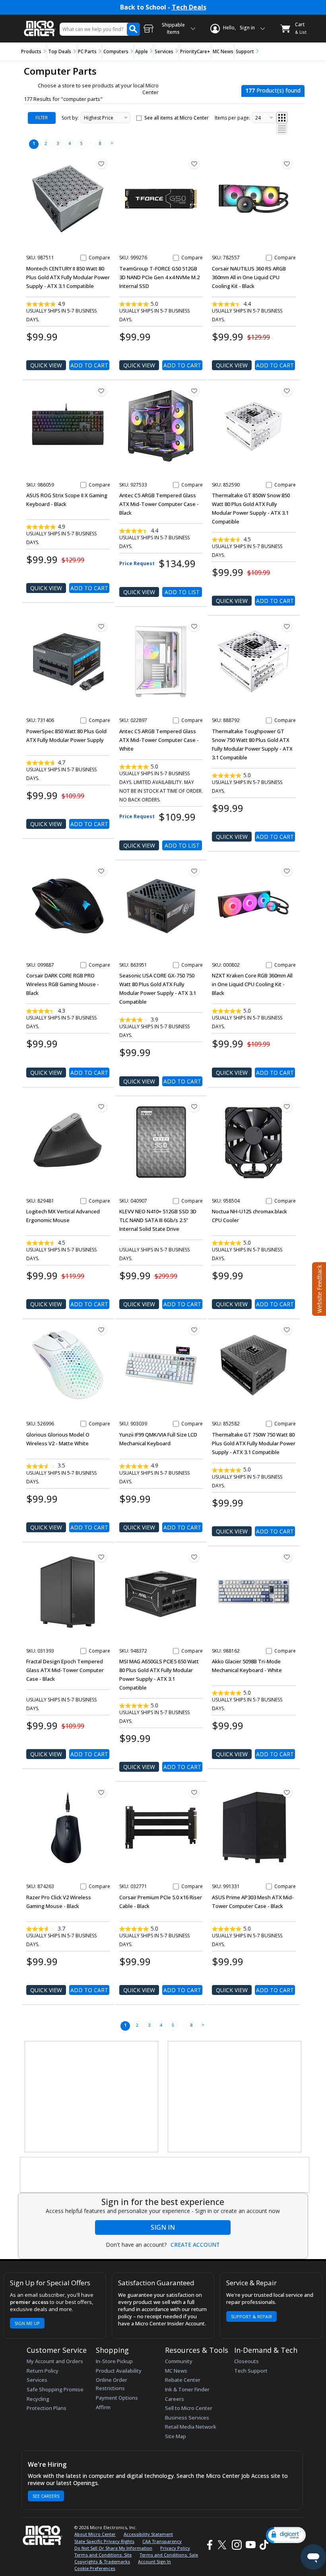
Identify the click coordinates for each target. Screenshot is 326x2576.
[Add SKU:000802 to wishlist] (287, 871)
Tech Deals (189, 7)
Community (179, 2361)
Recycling (38, 2399)
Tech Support (251, 2371)
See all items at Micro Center (177, 118)
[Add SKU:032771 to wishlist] (194, 1792)
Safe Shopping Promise (55, 2389)
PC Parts (87, 51)
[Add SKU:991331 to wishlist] (287, 1792)
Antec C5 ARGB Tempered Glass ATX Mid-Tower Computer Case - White (159, 740)
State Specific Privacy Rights (104, 2541)
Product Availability (119, 2371)
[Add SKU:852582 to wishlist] (287, 1330)
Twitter (223, 2545)
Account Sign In (154, 2562)
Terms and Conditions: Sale (169, 2555)
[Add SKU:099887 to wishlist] (101, 871)
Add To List (182, 592)
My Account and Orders (55, 2361)
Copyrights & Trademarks (102, 2562)
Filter (42, 118)
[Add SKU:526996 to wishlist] (101, 1330)
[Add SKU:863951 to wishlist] (194, 871)
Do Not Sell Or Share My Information (113, 2548)
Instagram (236, 2545)
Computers (116, 51)
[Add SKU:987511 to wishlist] (101, 164)
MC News (223, 51)
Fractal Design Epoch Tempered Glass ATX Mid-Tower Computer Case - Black (65, 1670)
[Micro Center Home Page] (40, 24)
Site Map (176, 2436)
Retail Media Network (191, 2427)
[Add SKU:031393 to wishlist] (101, 1557)
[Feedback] (318, 1288)
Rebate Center (183, 2380)
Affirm (103, 2407)
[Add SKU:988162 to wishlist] (287, 1557)
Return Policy (43, 2371)
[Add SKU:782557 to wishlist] (287, 164)
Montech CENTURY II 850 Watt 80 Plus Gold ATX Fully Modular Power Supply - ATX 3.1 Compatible (68, 277)
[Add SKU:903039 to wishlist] (194, 1330)
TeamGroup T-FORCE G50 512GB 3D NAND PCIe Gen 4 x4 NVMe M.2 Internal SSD (159, 277)
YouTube (250, 2545)
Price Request (137, 563)
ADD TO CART (89, 365)
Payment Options (117, 2398)
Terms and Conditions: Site (103, 2555)
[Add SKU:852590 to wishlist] (287, 391)
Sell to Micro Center (189, 2408)
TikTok (262, 2545)
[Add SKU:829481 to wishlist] (101, 1107)
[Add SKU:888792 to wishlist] (287, 626)
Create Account (195, 2245)
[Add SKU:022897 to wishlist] (194, 626)
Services (164, 51)
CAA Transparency (162, 2541)
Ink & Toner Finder (187, 2389)
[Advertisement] (92, 2097)
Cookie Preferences (95, 2568)
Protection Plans (47, 2408)
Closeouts (246, 2361)
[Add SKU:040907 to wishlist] (194, 1107)
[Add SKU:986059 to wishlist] (101, 391)
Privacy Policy (175, 2548)
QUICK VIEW (46, 365)
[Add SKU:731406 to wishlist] (101, 626)
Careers (175, 2399)
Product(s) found (273, 90)
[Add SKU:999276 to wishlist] (194, 164)
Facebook (209, 2545)
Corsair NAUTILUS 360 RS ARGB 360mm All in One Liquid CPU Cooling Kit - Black (249, 277)
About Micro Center (95, 2534)
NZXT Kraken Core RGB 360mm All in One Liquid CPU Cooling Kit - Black (252, 984)
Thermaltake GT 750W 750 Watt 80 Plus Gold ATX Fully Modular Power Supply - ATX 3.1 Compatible (254, 1443)
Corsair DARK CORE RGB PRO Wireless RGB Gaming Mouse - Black (63, 984)
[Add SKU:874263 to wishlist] (101, 1792)
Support (245, 51)
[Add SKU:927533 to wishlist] (194, 391)
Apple (142, 51)
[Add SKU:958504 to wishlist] (287, 1107)
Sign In (163, 2227)
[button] (286, 2535)
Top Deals (60, 51)
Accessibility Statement (148, 2534)
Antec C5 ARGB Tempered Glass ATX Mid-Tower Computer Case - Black (159, 504)
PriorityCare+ (195, 51)
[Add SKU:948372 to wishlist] (194, 1557)
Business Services (187, 2418)
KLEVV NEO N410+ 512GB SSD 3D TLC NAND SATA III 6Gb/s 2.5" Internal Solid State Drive (158, 1220)
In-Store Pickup (114, 2361)
